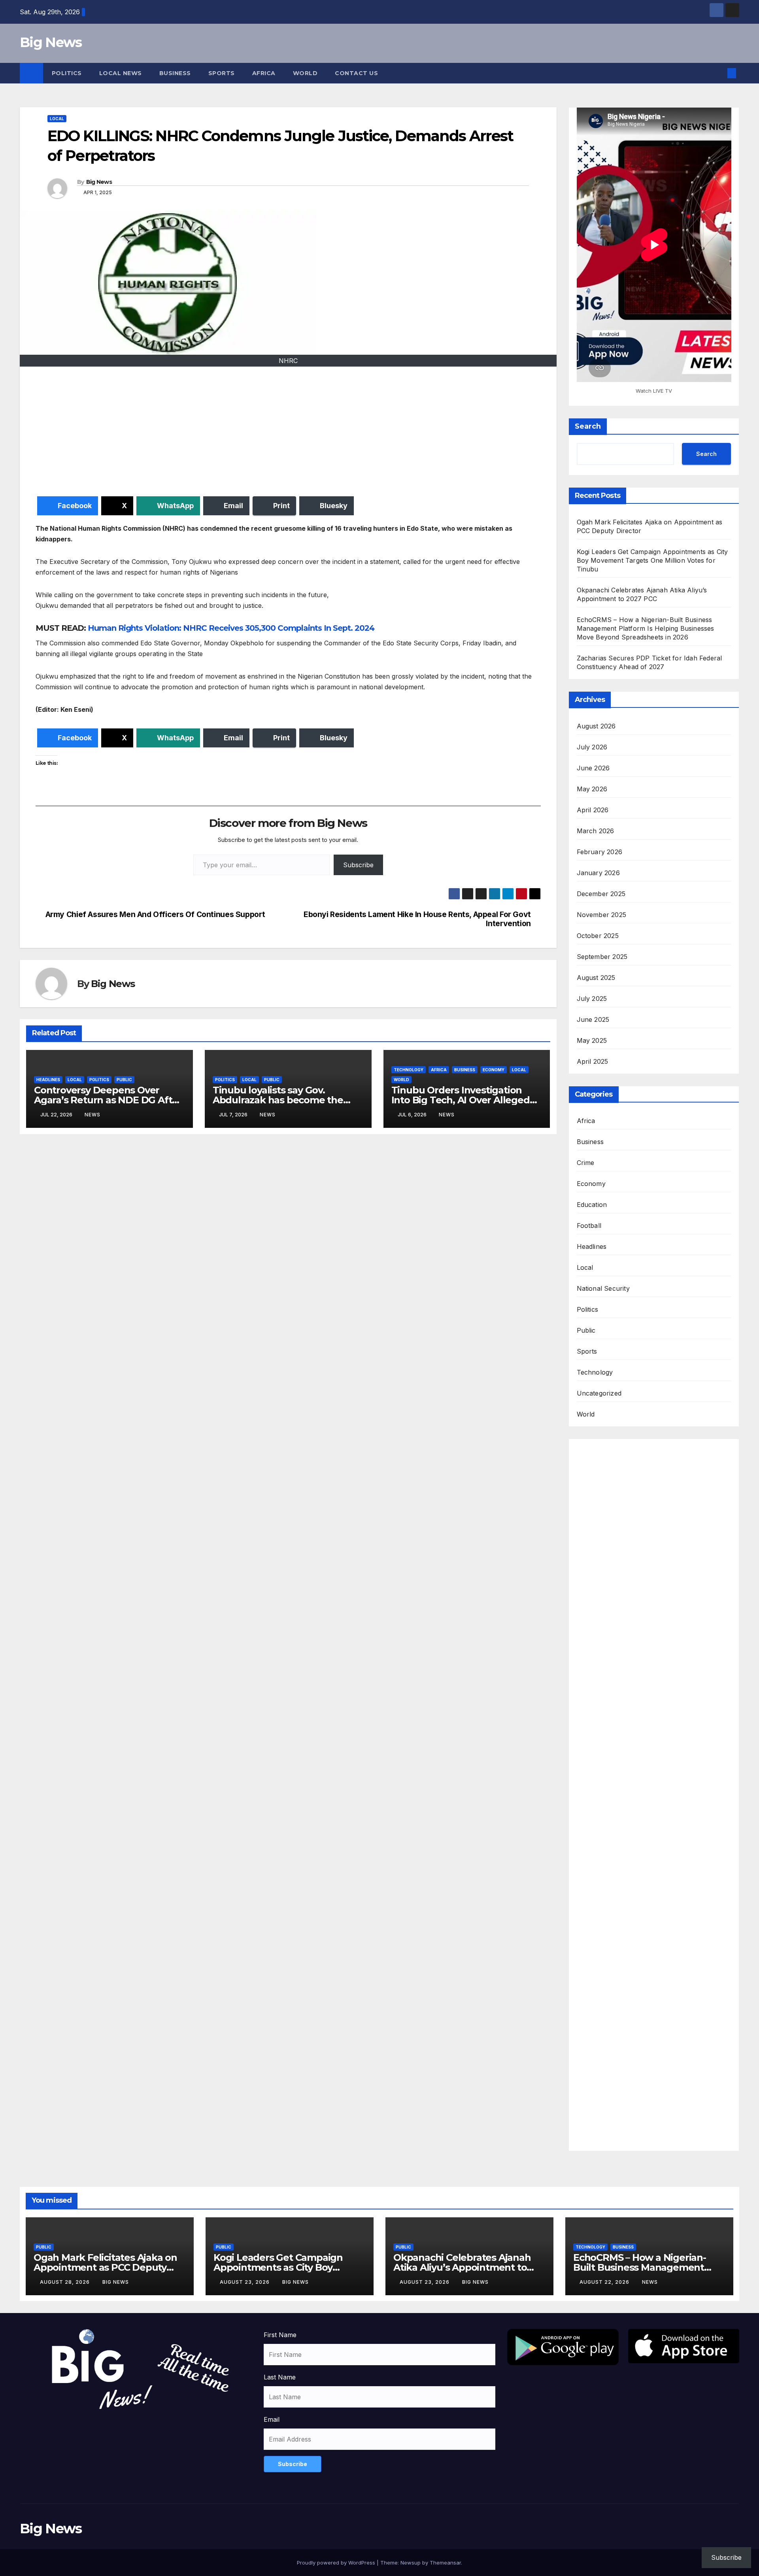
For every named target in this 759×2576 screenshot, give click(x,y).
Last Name (280, 2377)
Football (589, 1226)
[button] (719, 73)
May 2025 (592, 1040)
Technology (409, 1070)
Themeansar (445, 2563)
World (305, 73)
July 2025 (592, 999)
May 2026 (592, 789)
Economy (494, 1070)
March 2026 (596, 831)
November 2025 (602, 915)
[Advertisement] (273, 433)
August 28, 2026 (66, 2282)
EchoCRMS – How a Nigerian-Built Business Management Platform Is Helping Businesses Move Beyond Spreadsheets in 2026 (646, 628)
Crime (586, 1163)
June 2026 (593, 768)
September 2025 (602, 957)
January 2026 (598, 873)
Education (592, 1205)
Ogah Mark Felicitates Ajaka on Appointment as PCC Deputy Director (105, 2267)
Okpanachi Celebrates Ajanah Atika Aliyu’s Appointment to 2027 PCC (462, 2267)
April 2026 (593, 810)
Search (588, 426)
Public (124, 1080)
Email (272, 2419)
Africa (264, 73)
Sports (222, 73)
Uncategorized (599, 1393)
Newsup (411, 2563)
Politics (67, 73)
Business (175, 73)
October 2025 (598, 936)
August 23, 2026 (245, 2282)
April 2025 (593, 1061)
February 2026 (600, 852)
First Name (280, 2335)
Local (57, 119)
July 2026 (592, 747)
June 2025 (593, 1019)
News (93, 1115)
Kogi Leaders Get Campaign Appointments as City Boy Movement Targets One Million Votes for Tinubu (652, 560)
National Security (603, 1288)
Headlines (48, 1080)
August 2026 (596, 726)
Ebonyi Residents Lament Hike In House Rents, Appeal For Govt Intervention (417, 919)
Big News (51, 42)
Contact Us (356, 73)
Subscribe (358, 865)
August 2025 (596, 978)
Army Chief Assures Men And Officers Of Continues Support (155, 914)
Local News (121, 73)
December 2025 (601, 894)
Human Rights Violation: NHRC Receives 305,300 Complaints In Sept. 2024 (231, 628)
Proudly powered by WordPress (337, 2563)
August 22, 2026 (605, 2282)
